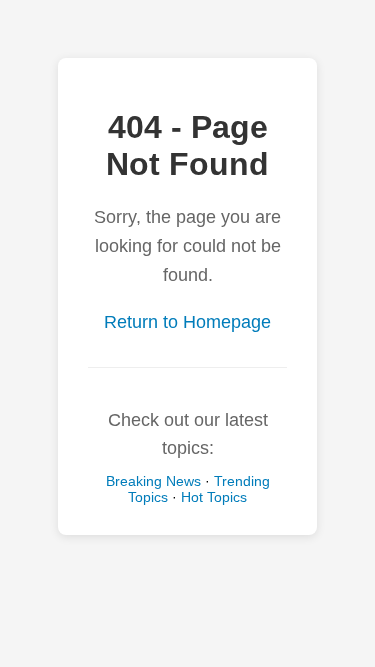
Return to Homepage (187, 322)
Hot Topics (214, 497)
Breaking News (153, 481)
